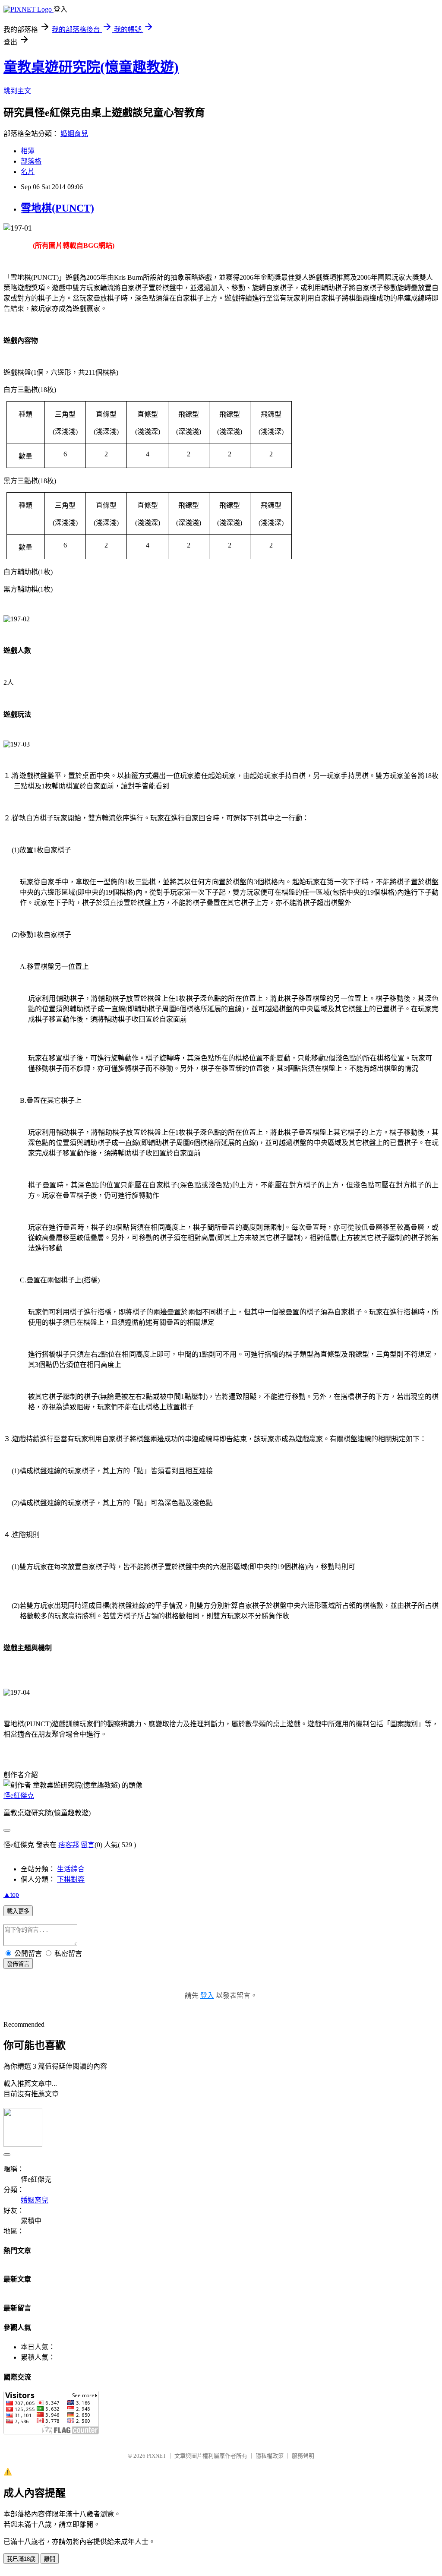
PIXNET (156, 2456)
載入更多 (18, 1911)
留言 (88, 1845)
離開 (50, 2559)
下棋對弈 (71, 1879)
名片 (28, 172)
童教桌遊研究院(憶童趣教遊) (91, 67)
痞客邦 (69, 1845)
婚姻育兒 (74, 134)
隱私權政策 (270, 2456)
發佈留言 (18, 1964)
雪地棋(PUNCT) (57, 208)
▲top (11, 1894)
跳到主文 (17, 91)
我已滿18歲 (21, 2559)
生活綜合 (71, 1869)
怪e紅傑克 (19, 1796)
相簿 (28, 151)
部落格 (31, 161)
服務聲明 (303, 2456)
